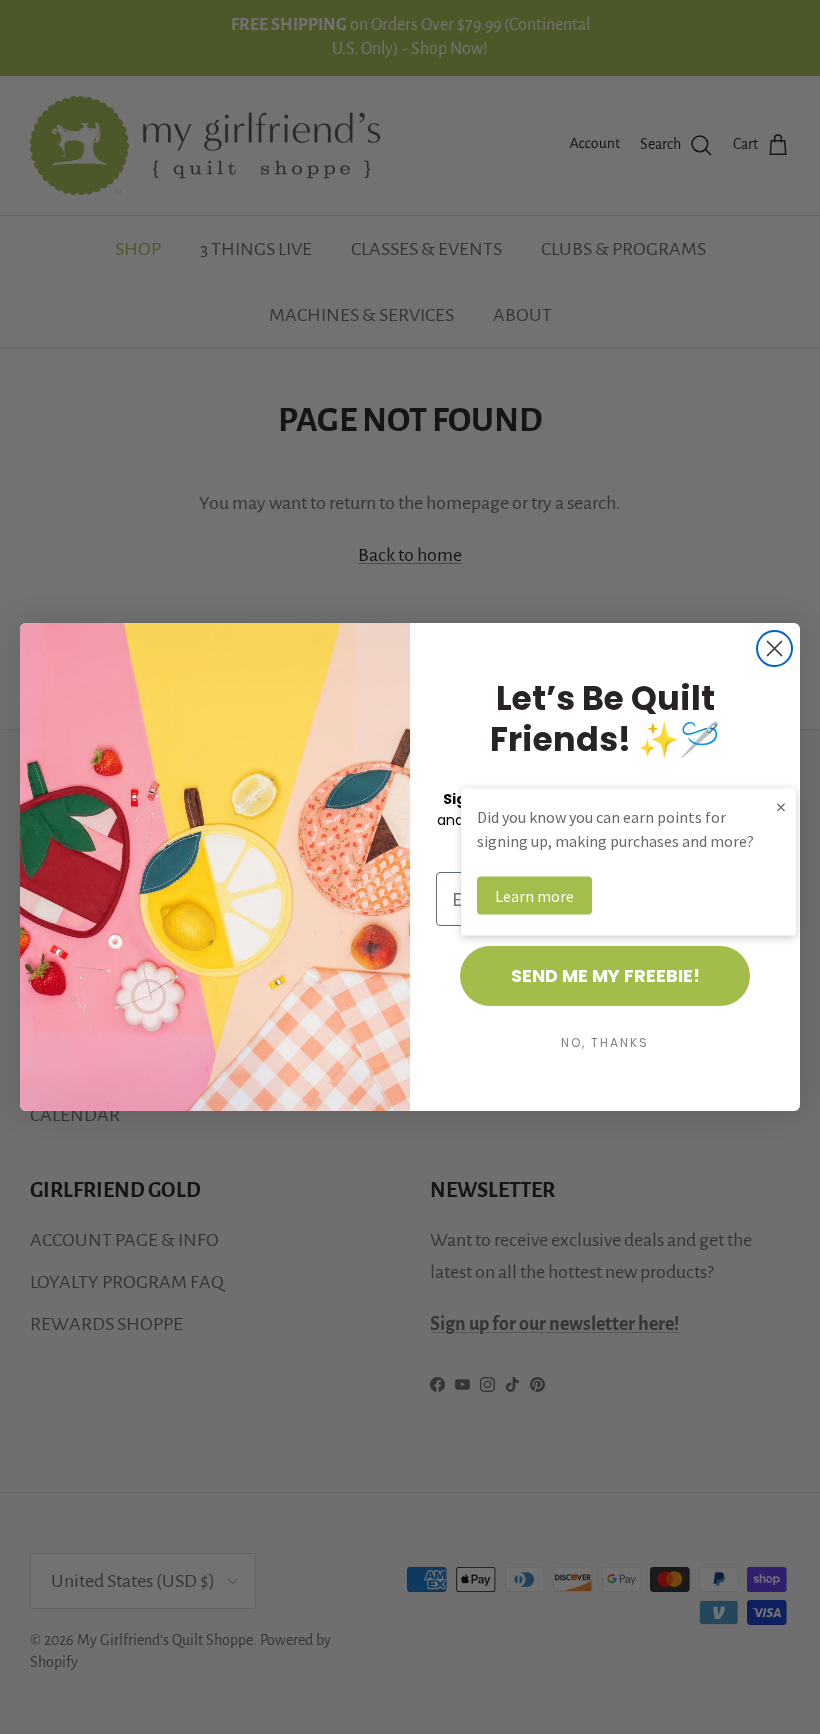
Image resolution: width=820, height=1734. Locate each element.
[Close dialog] (774, 648)
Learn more (534, 896)
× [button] (781, 806)
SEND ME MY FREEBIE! (605, 975)
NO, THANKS (605, 1042)
